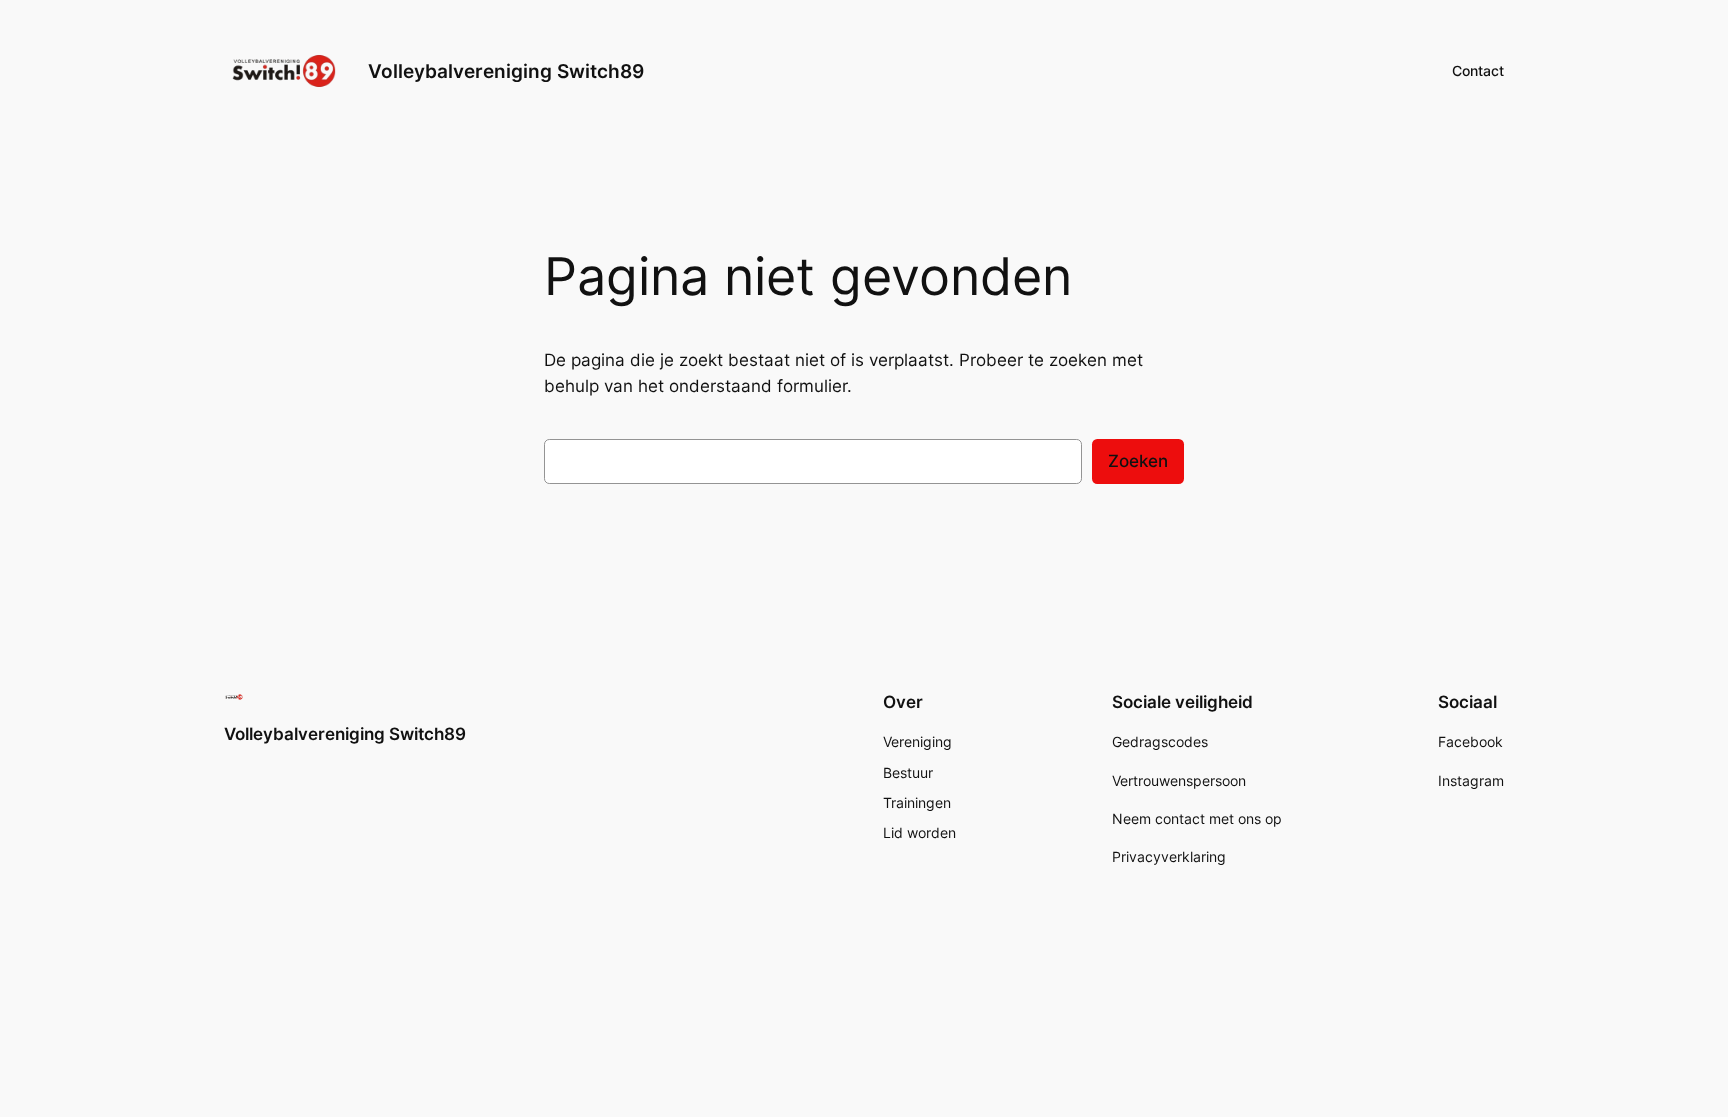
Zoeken (1138, 461)
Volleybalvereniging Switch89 (506, 71)
